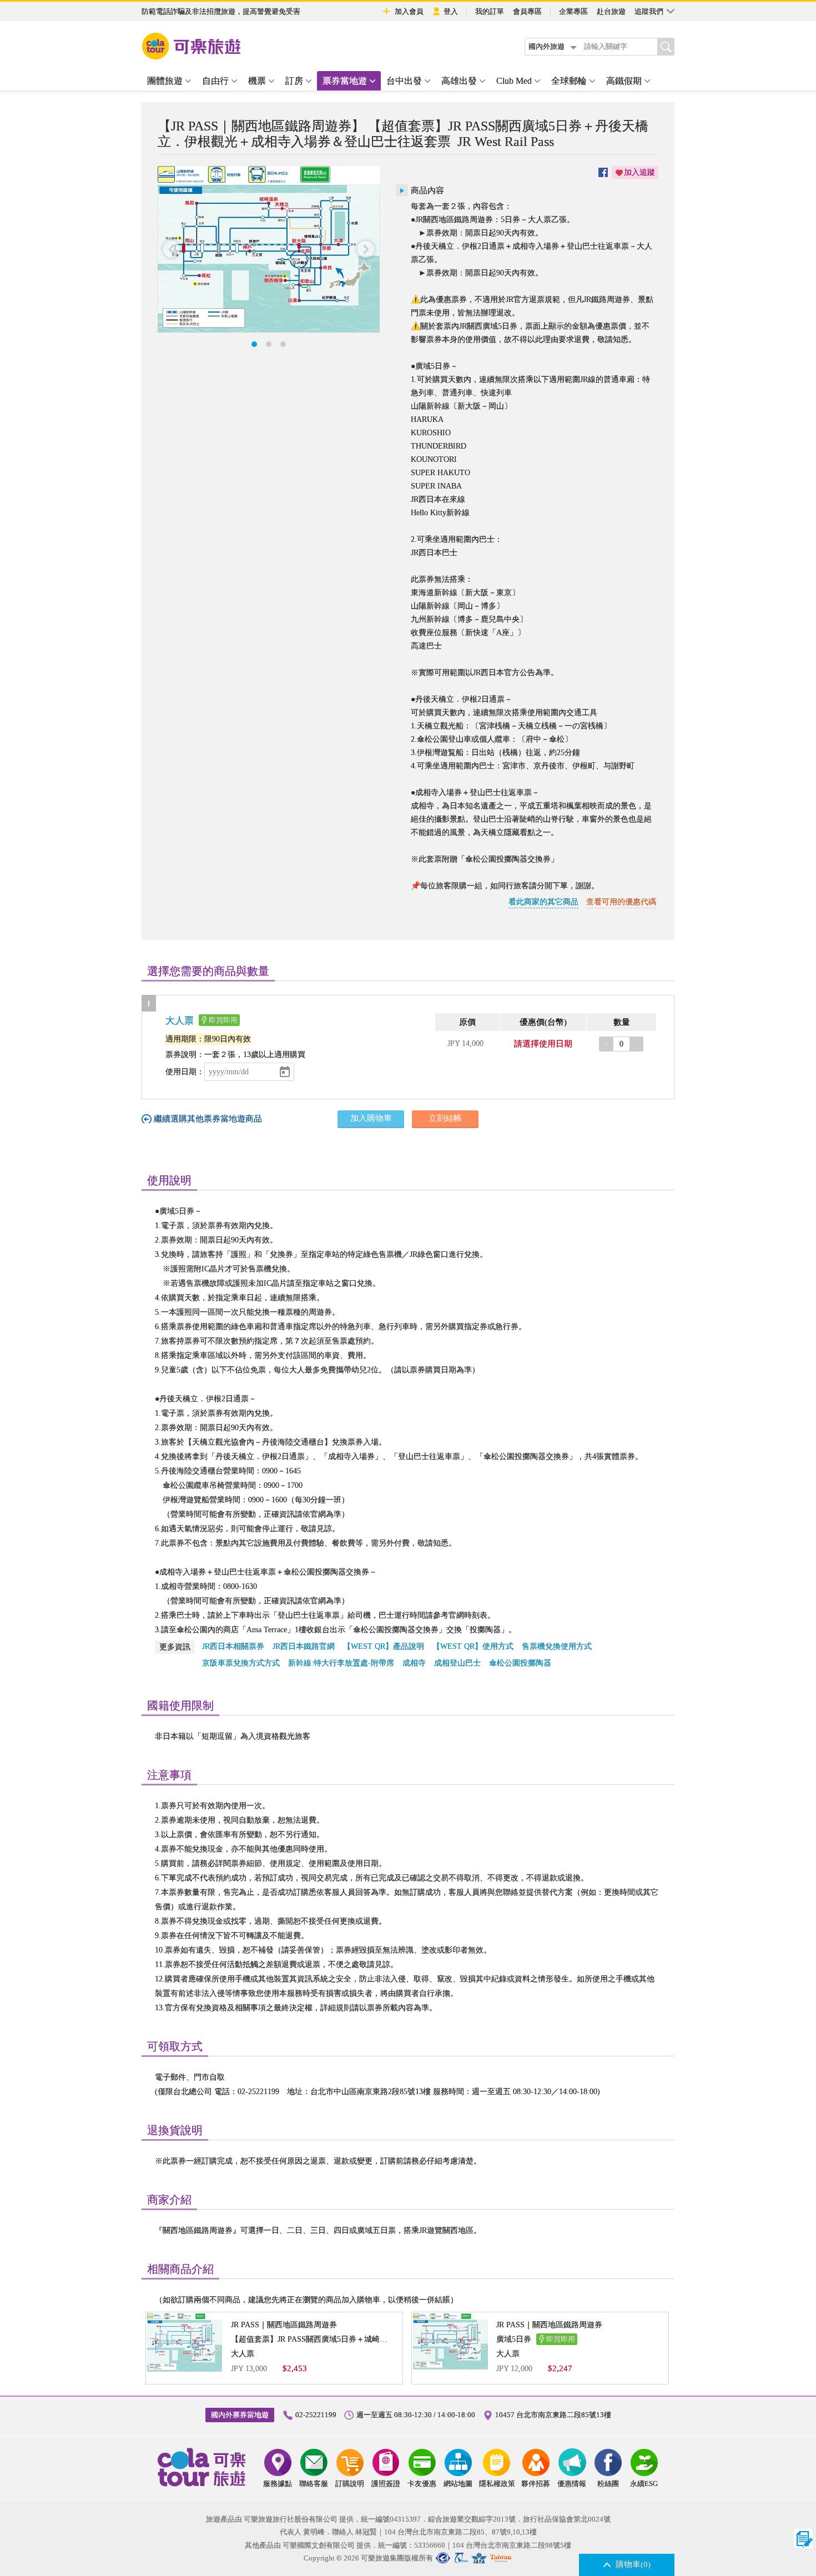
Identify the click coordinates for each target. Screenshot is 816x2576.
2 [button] (269, 344)
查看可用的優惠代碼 (621, 902)
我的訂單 (490, 11)
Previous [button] (172, 250)
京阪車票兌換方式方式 (241, 1663)
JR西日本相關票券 (233, 1646)
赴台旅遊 (611, 11)
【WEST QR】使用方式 (473, 1646)
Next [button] (366, 250)
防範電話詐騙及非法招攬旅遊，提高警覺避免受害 (221, 11)
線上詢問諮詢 (804, 2539)
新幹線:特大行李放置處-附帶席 (341, 1663)
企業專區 (573, 11)
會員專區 (527, 11)
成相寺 (414, 1663)
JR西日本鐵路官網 (304, 1646)
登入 (451, 11)
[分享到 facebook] (603, 173)
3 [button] (283, 344)
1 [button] (254, 344)
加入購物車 (371, 1118)
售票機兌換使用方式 (557, 1646)
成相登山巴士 (457, 1663)
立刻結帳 (445, 1118)
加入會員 (409, 11)
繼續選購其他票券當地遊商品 (208, 1119)
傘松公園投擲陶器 (520, 1663)
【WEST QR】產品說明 (384, 1646)
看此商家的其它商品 (543, 902)
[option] (269, 249)
